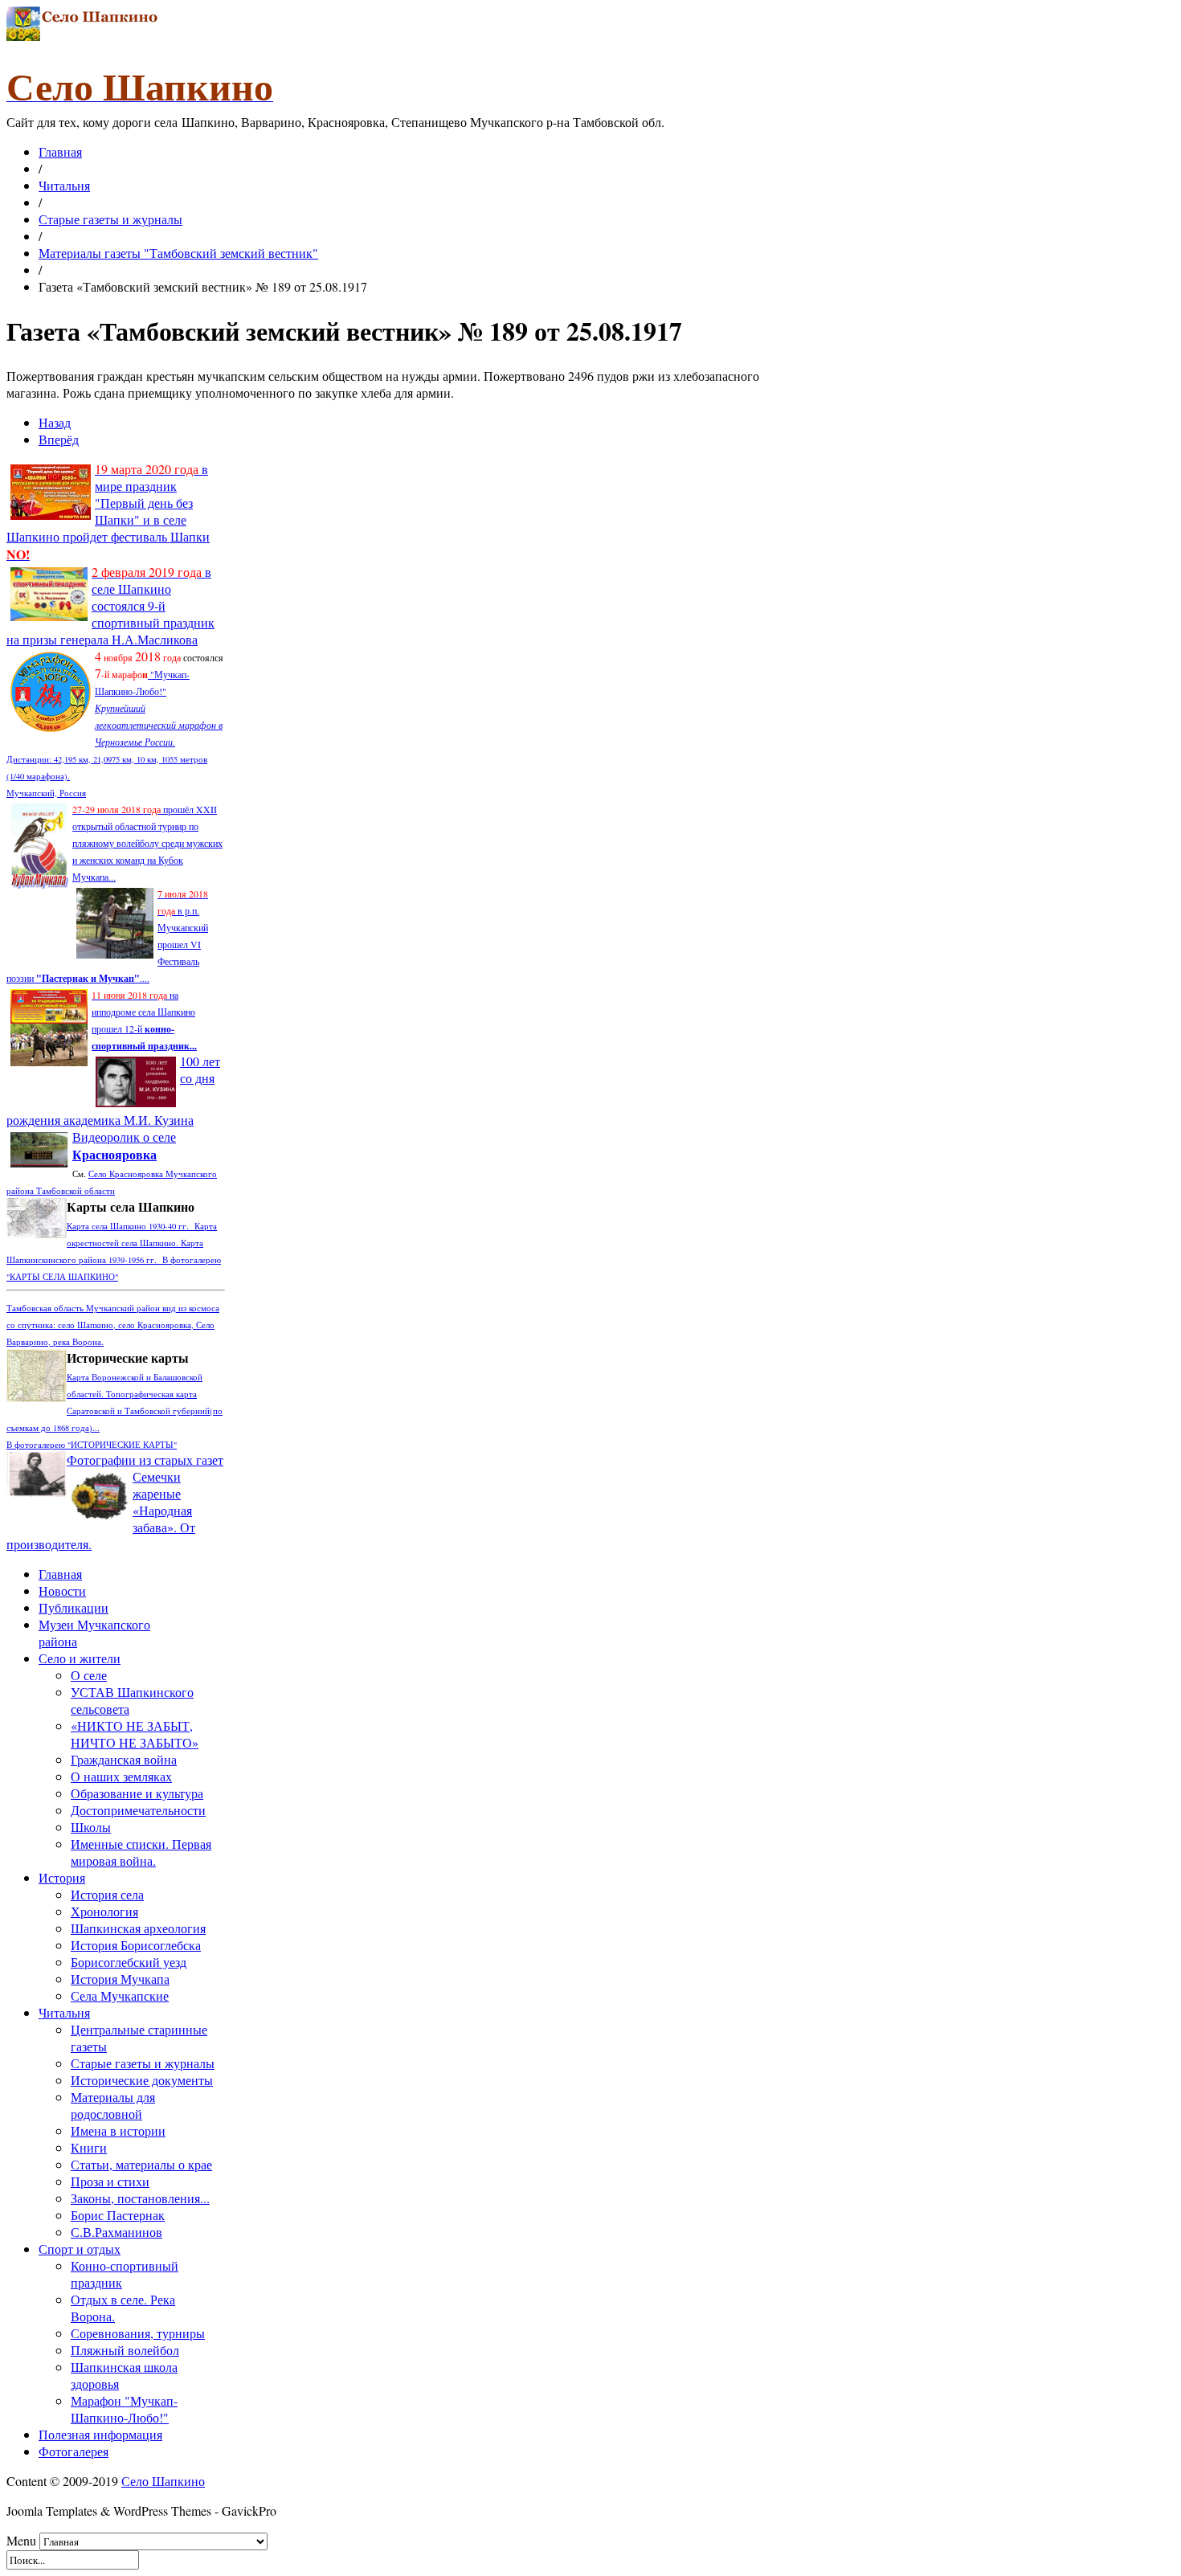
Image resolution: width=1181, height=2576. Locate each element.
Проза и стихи (110, 2181)
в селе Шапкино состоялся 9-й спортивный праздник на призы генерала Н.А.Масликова (110, 605)
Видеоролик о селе (124, 1145)
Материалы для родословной (113, 2105)
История (62, 1877)
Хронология (104, 1911)
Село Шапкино (163, 2481)
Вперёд (59, 439)
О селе (89, 1675)
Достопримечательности (138, 1810)
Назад (55, 422)
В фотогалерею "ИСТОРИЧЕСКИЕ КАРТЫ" (92, 1445)
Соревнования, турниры (138, 2333)
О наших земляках (121, 1776)
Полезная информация (100, 2434)
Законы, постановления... (140, 2198)
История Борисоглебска (136, 1945)
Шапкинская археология (138, 1928)
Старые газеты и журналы (110, 219)
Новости (62, 1591)
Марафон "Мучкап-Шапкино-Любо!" (124, 2409)
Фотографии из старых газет (145, 1460)
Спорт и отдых (80, 2249)
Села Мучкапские (120, 1995)
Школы (91, 1827)
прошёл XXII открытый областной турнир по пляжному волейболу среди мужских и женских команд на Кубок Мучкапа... (147, 843)
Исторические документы (142, 2080)
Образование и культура (137, 1793)
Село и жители (80, 1658)
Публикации (74, 1607)
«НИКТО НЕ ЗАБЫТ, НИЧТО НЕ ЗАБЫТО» (135, 1734)
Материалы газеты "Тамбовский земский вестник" (178, 253)
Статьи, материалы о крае (141, 2164)
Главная (60, 151)
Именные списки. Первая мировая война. (141, 1852)
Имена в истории (118, 2130)
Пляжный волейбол (125, 2350)
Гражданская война (124, 1759)
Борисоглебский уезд (129, 1962)
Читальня (64, 185)
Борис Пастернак (118, 2215)
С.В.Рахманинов (116, 2232)
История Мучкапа (120, 1979)
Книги (89, 2147)
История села (107, 1894)
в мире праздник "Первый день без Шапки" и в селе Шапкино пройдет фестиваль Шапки (108, 511)
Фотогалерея (74, 2451)
